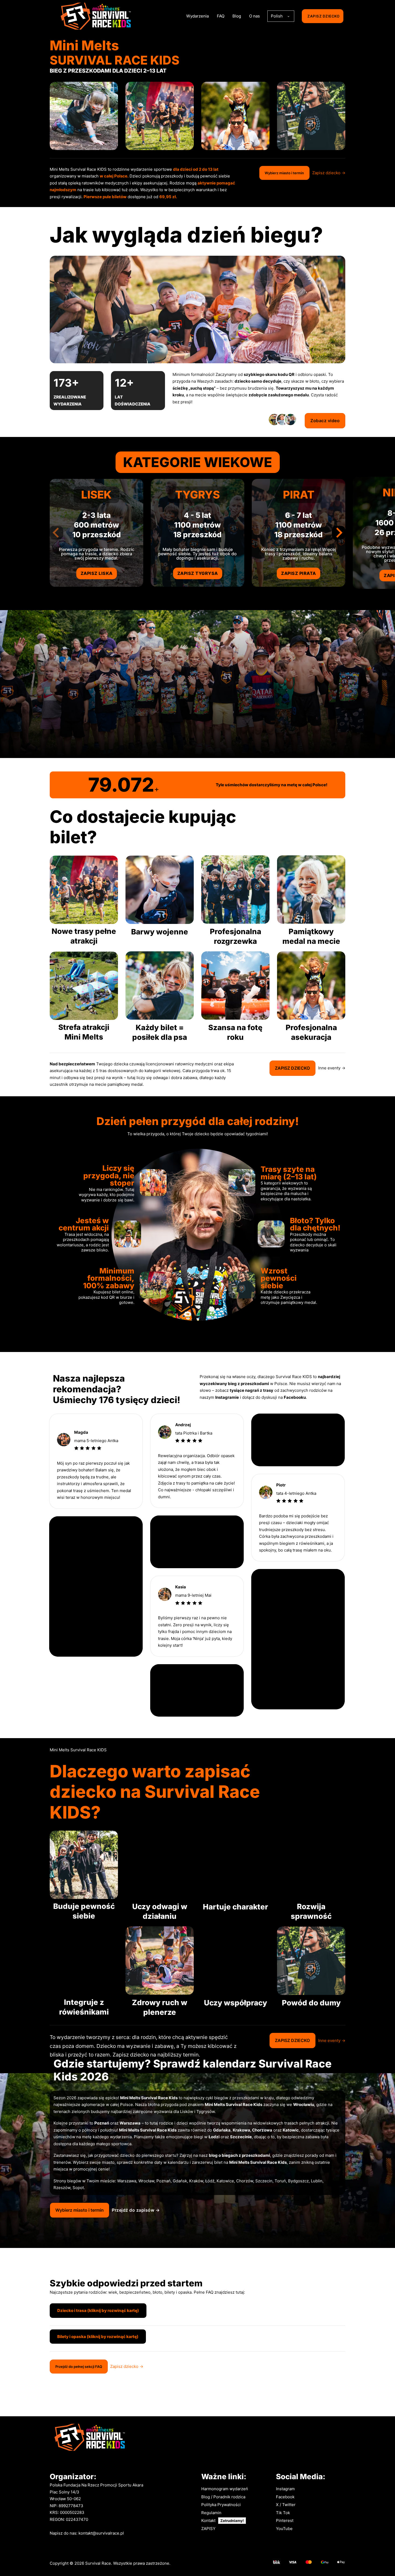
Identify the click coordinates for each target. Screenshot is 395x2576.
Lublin (317, 2181)
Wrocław (146, 2181)
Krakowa (241, 2130)
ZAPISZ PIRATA (299, 573)
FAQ (221, 16)
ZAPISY (208, 2529)
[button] (198, 2315)
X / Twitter (286, 2505)
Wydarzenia (198, 16)
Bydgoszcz (298, 2181)
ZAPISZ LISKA (97, 573)
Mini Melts (129, 2130)
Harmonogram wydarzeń (225, 2489)
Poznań (164, 2181)
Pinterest (285, 2520)
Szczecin (264, 2181)
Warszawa (127, 2181)
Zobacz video (325, 421)
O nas (254, 16)
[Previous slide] (56, 533)
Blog (237, 16)
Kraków (196, 2181)
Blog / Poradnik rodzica (223, 2497)
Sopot (78, 2188)
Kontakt (208, 2520)
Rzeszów (62, 2188)
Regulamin (211, 2513)
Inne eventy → (332, 1068)
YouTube (284, 2529)
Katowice (225, 2181)
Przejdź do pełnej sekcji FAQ (79, 2367)
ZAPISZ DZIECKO (323, 16)
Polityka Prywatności (221, 2505)
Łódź (210, 2181)
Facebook (285, 2497)
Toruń (280, 2181)
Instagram (285, 2489)
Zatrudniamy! (232, 2521)
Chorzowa (262, 2130)
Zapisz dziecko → (329, 173)
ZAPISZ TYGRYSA (198, 573)
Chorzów (245, 2181)
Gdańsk (180, 2181)
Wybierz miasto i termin (284, 173)
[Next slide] (339, 533)
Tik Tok (283, 2513)
